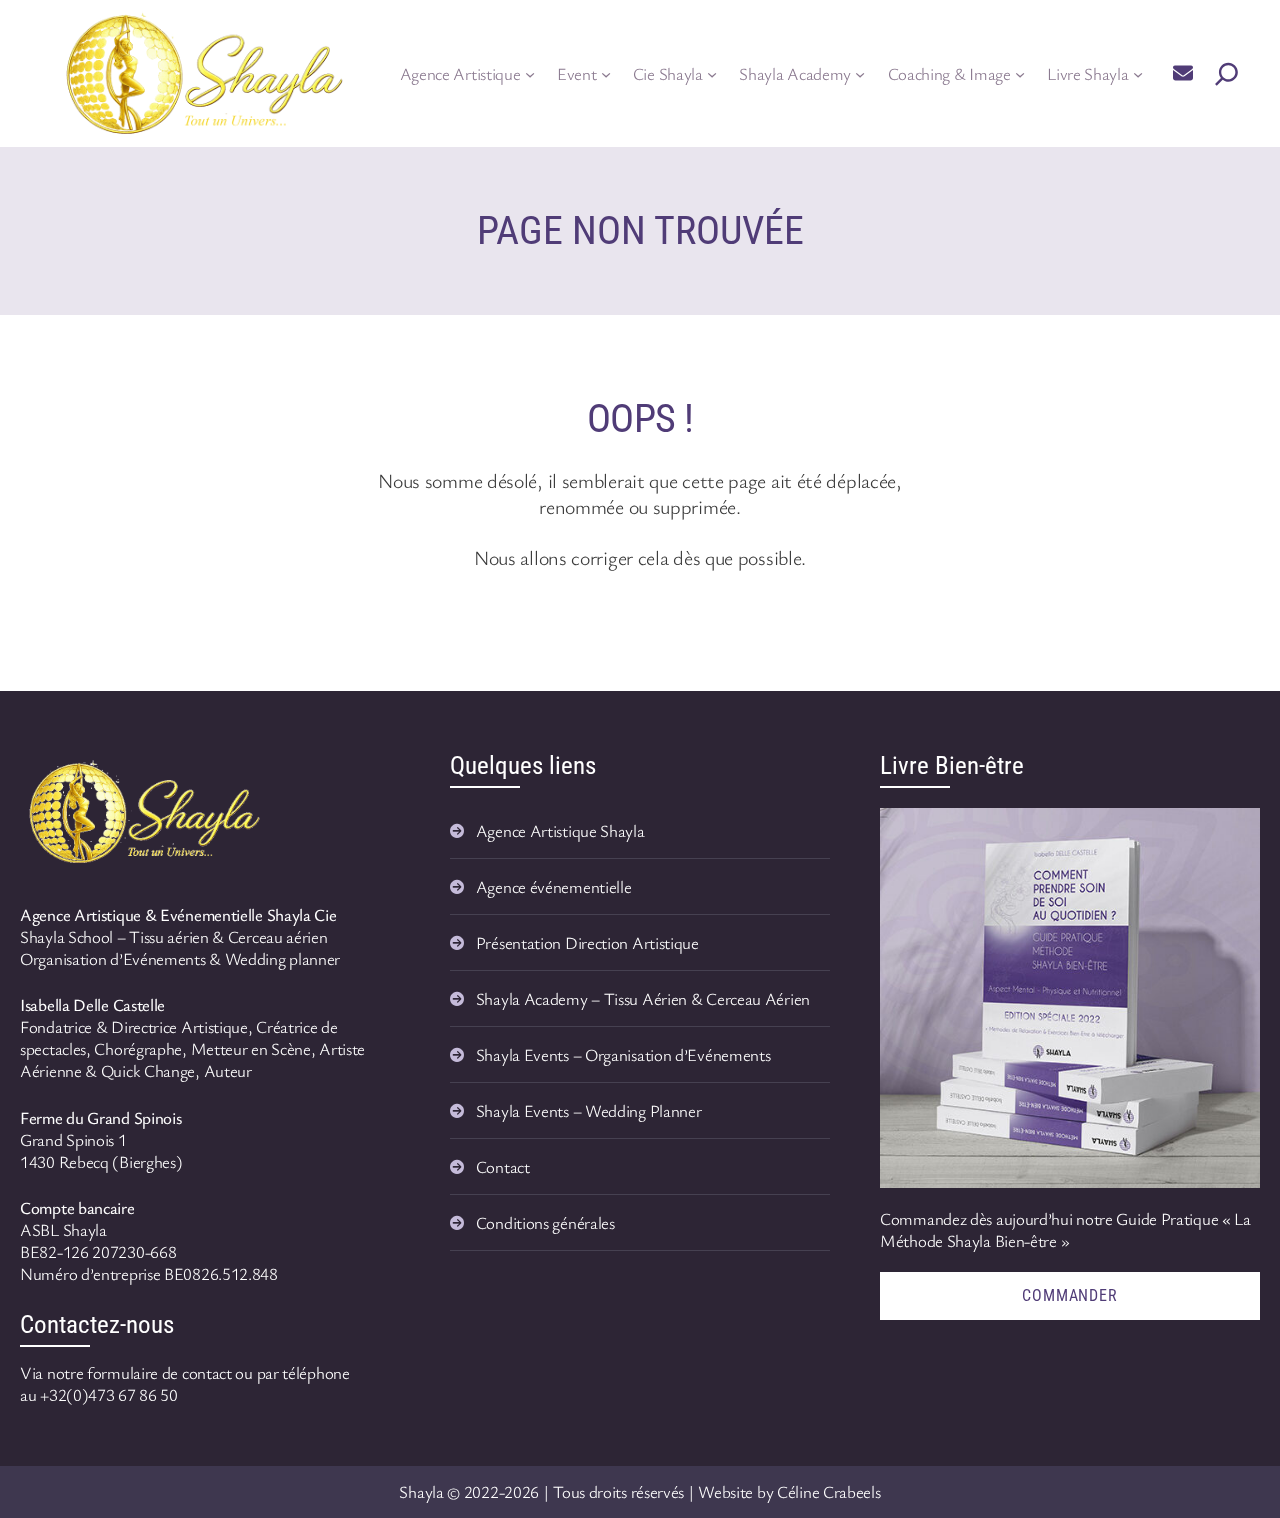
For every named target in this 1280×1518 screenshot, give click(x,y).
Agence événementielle (554, 886)
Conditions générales (545, 1222)
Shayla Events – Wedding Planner (589, 1110)
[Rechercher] (1227, 74)
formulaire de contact (159, 1372)
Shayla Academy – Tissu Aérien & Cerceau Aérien (643, 998)
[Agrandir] (244, 777)
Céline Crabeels (829, 1491)
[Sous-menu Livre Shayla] (1138, 74)
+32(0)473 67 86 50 (109, 1394)
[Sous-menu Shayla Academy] (860, 74)
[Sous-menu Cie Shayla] (712, 74)
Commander (1069, 1295)
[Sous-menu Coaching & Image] (1020, 74)
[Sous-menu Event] (606, 74)
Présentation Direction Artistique (587, 942)
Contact (503, 1166)
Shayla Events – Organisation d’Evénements (623, 1054)
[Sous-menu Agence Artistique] (530, 74)
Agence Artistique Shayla (560, 830)
